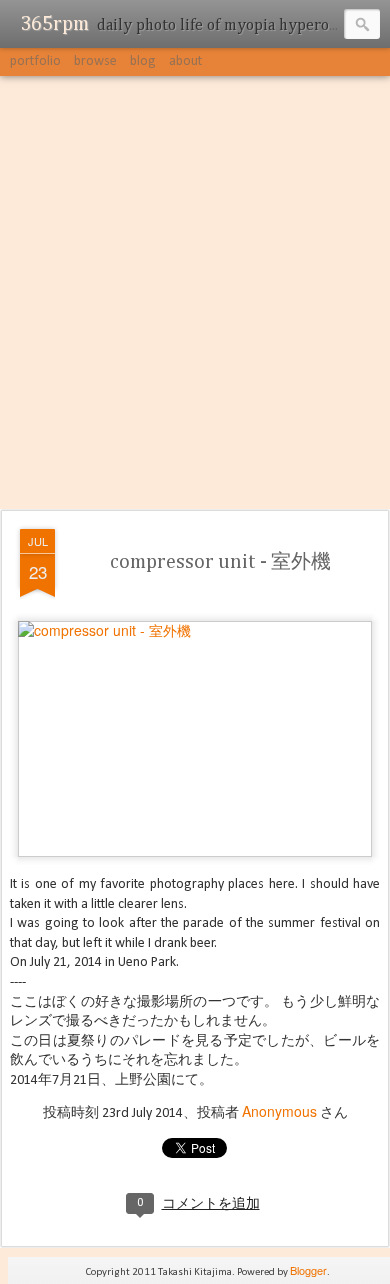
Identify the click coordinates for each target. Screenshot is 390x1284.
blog (143, 61)
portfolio (35, 61)
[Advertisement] (195, 294)
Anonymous (279, 1111)
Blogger (308, 1270)
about (185, 61)
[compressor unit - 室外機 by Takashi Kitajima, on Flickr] (195, 630)
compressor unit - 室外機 (220, 562)
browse (95, 61)
